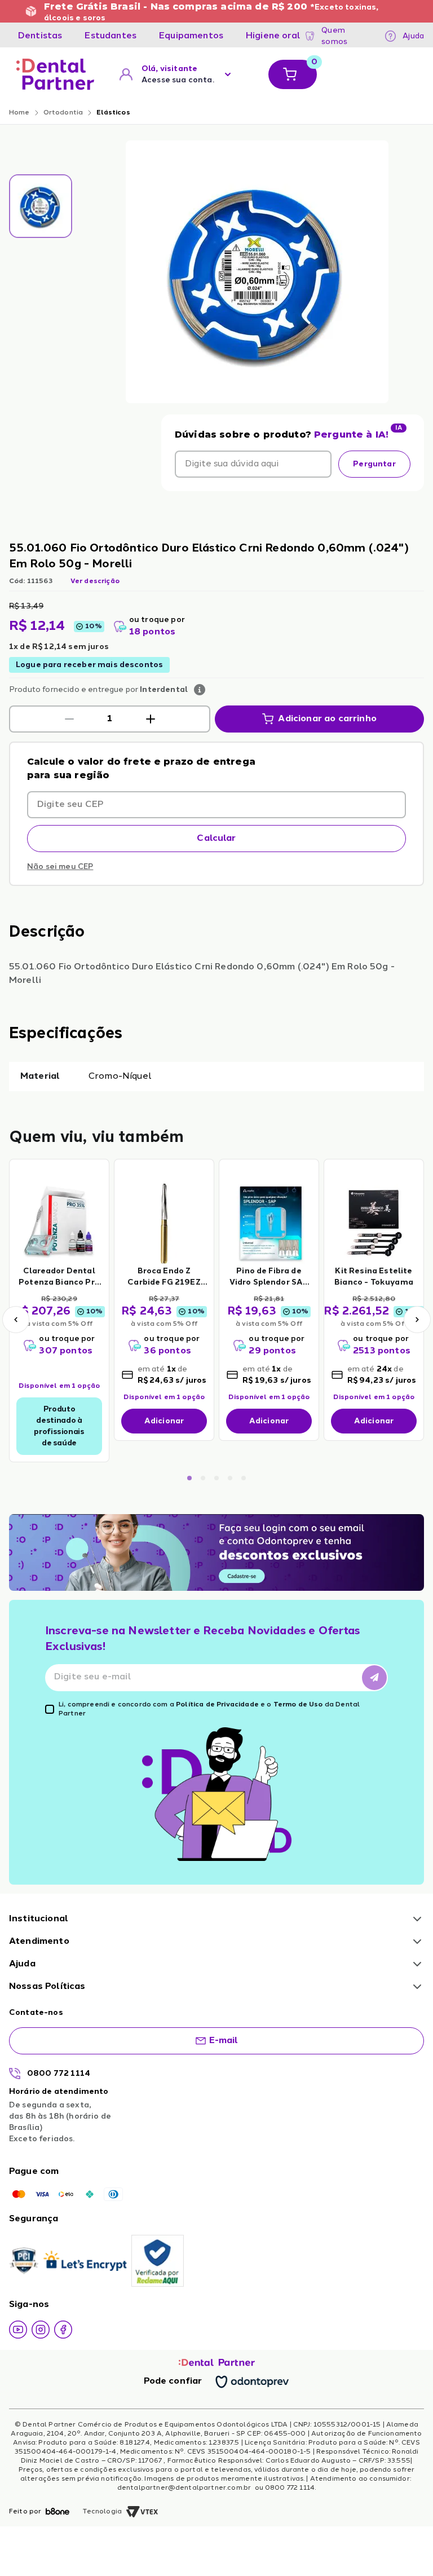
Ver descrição (95, 581)
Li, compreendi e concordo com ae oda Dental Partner (209, 1709)
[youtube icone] (18, 2330)
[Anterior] (16, 1320)
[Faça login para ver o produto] (59, 1223)
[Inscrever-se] (374, 1678)
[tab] (40, 36)
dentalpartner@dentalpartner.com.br (185, 2488)
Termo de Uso (298, 1705)
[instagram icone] (41, 2330)
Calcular (216, 839)
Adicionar (164, 1421)
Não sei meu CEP (60, 867)
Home (19, 113)
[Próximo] (417, 1320)
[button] (69, 719)
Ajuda (413, 36)
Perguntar (374, 464)
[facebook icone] (63, 2330)
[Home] (55, 74)
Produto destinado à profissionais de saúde (59, 1426)
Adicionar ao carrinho (327, 719)
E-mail (224, 2041)
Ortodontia (63, 113)
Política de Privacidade (217, 1705)
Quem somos (334, 36)
